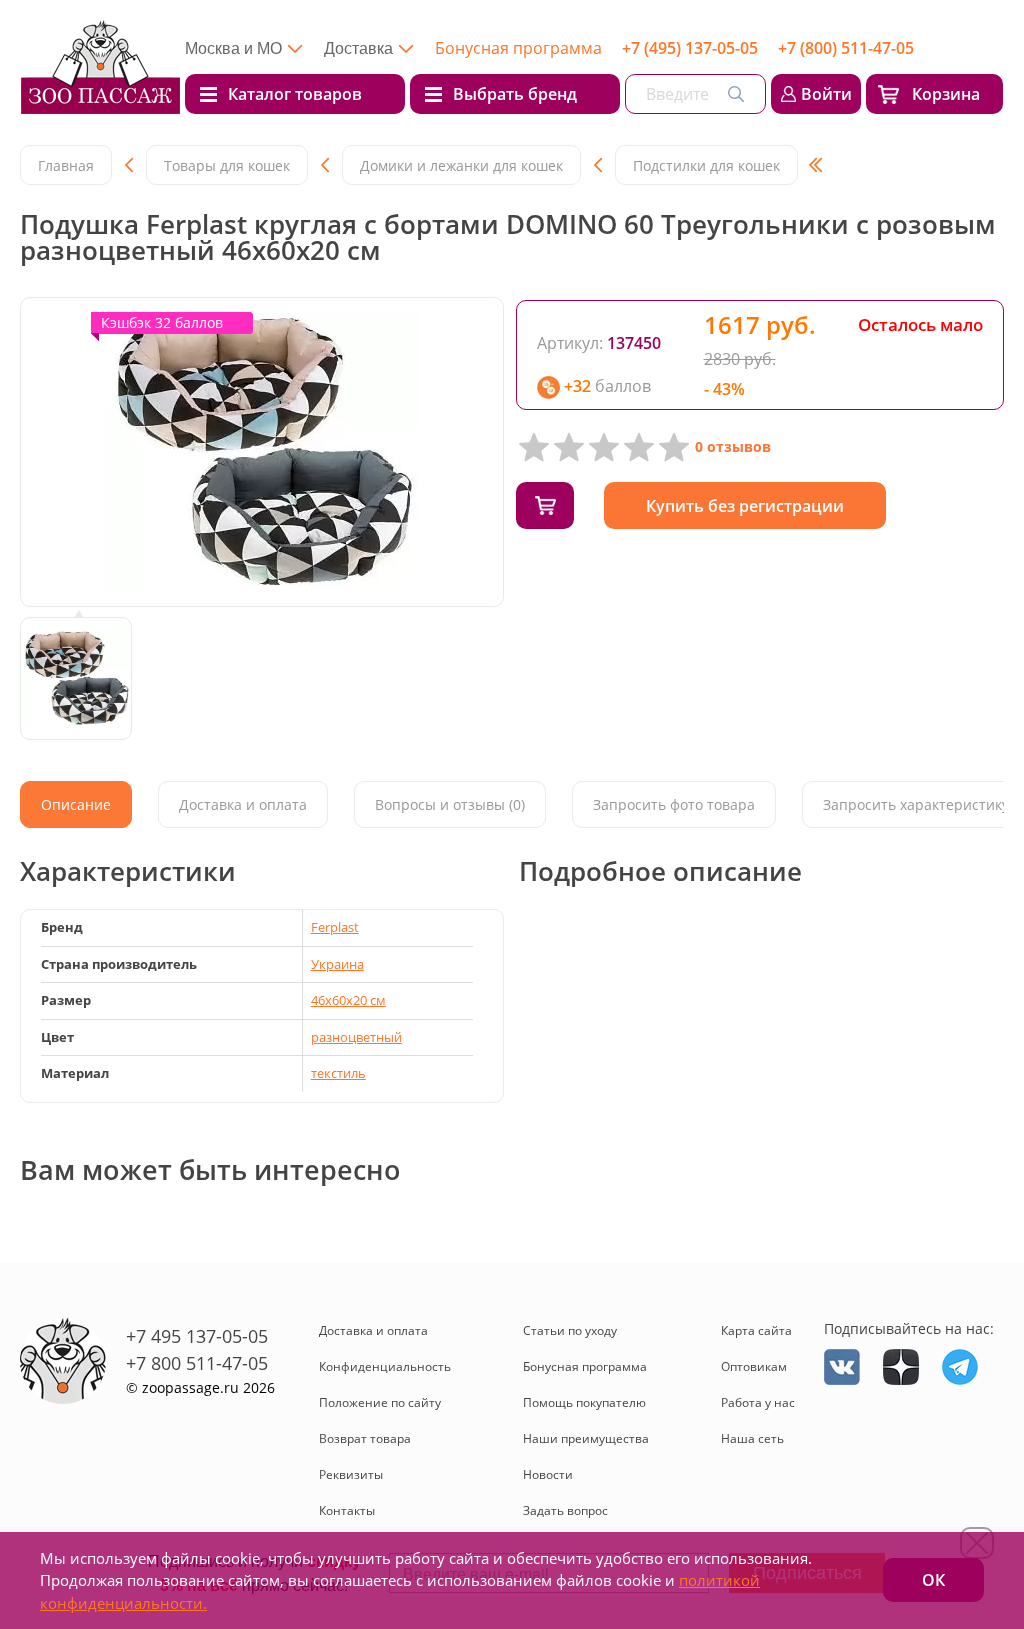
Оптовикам (754, 1366)
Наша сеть (752, 1438)
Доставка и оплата (373, 1330)
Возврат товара (365, 1438)
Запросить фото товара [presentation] (674, 804)
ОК (933, 1580)
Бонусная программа (518, 48)
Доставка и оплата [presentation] (243, 804)
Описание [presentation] (76, 804)
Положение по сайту (380, 1402)
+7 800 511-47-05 (197, 1363)
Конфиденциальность (385, 1366)
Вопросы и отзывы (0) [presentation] (450, 804)
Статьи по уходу (570, 1330)
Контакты (347, 1510)
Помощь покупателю (584, 1402)
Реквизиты (351, 1474)
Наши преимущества (586, 1438)
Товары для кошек (227, 165)
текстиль (338, 1073)
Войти (826, 94)
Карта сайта (756, 1330)
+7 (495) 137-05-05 (690, 48)
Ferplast (335, 927)
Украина (337, 964)
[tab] (76, 804)
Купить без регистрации (745, 506)
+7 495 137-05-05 (197, 1336)
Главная (66, 165)
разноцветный (356, 1037)
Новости (548, 1474)
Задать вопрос (565, 1510)
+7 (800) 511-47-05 (846, 48)
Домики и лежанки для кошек (461, 165)
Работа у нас (758, 1402)
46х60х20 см (348, 1000)
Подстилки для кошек (706, 165)
